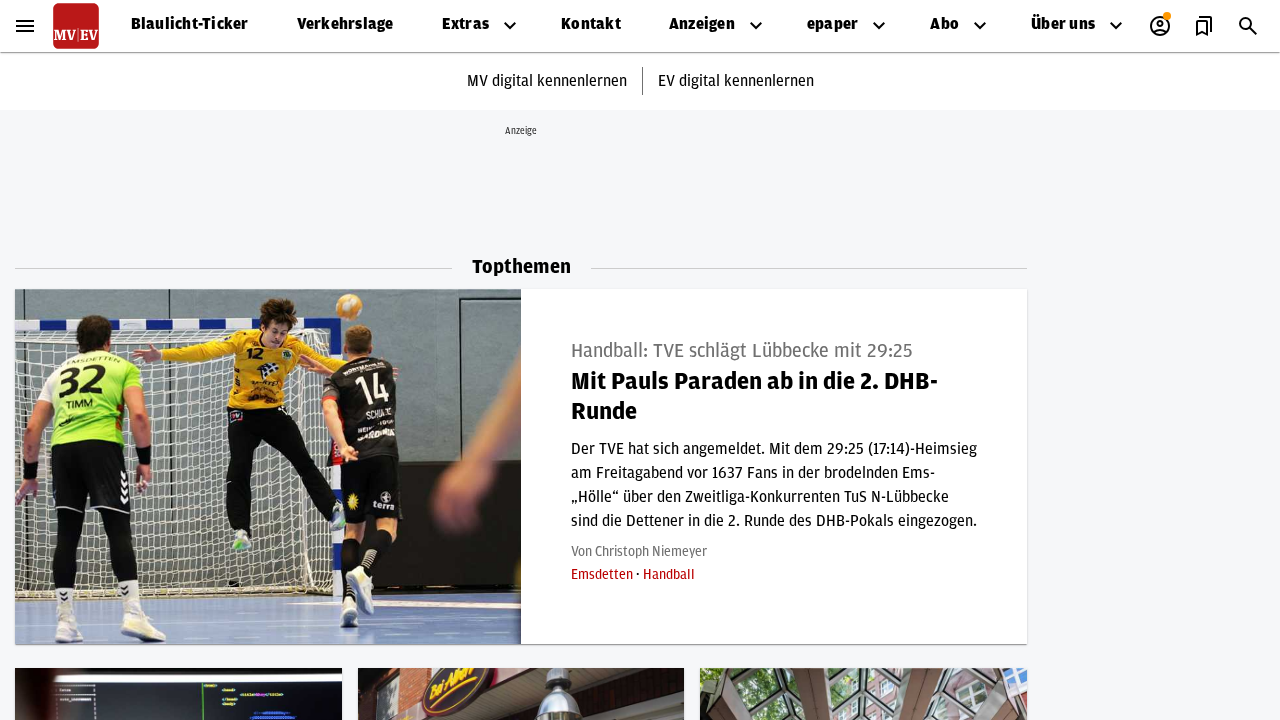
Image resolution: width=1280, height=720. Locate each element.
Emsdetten (603, 575)
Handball (669, 575)
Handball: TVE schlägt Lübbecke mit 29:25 (742, 351)
